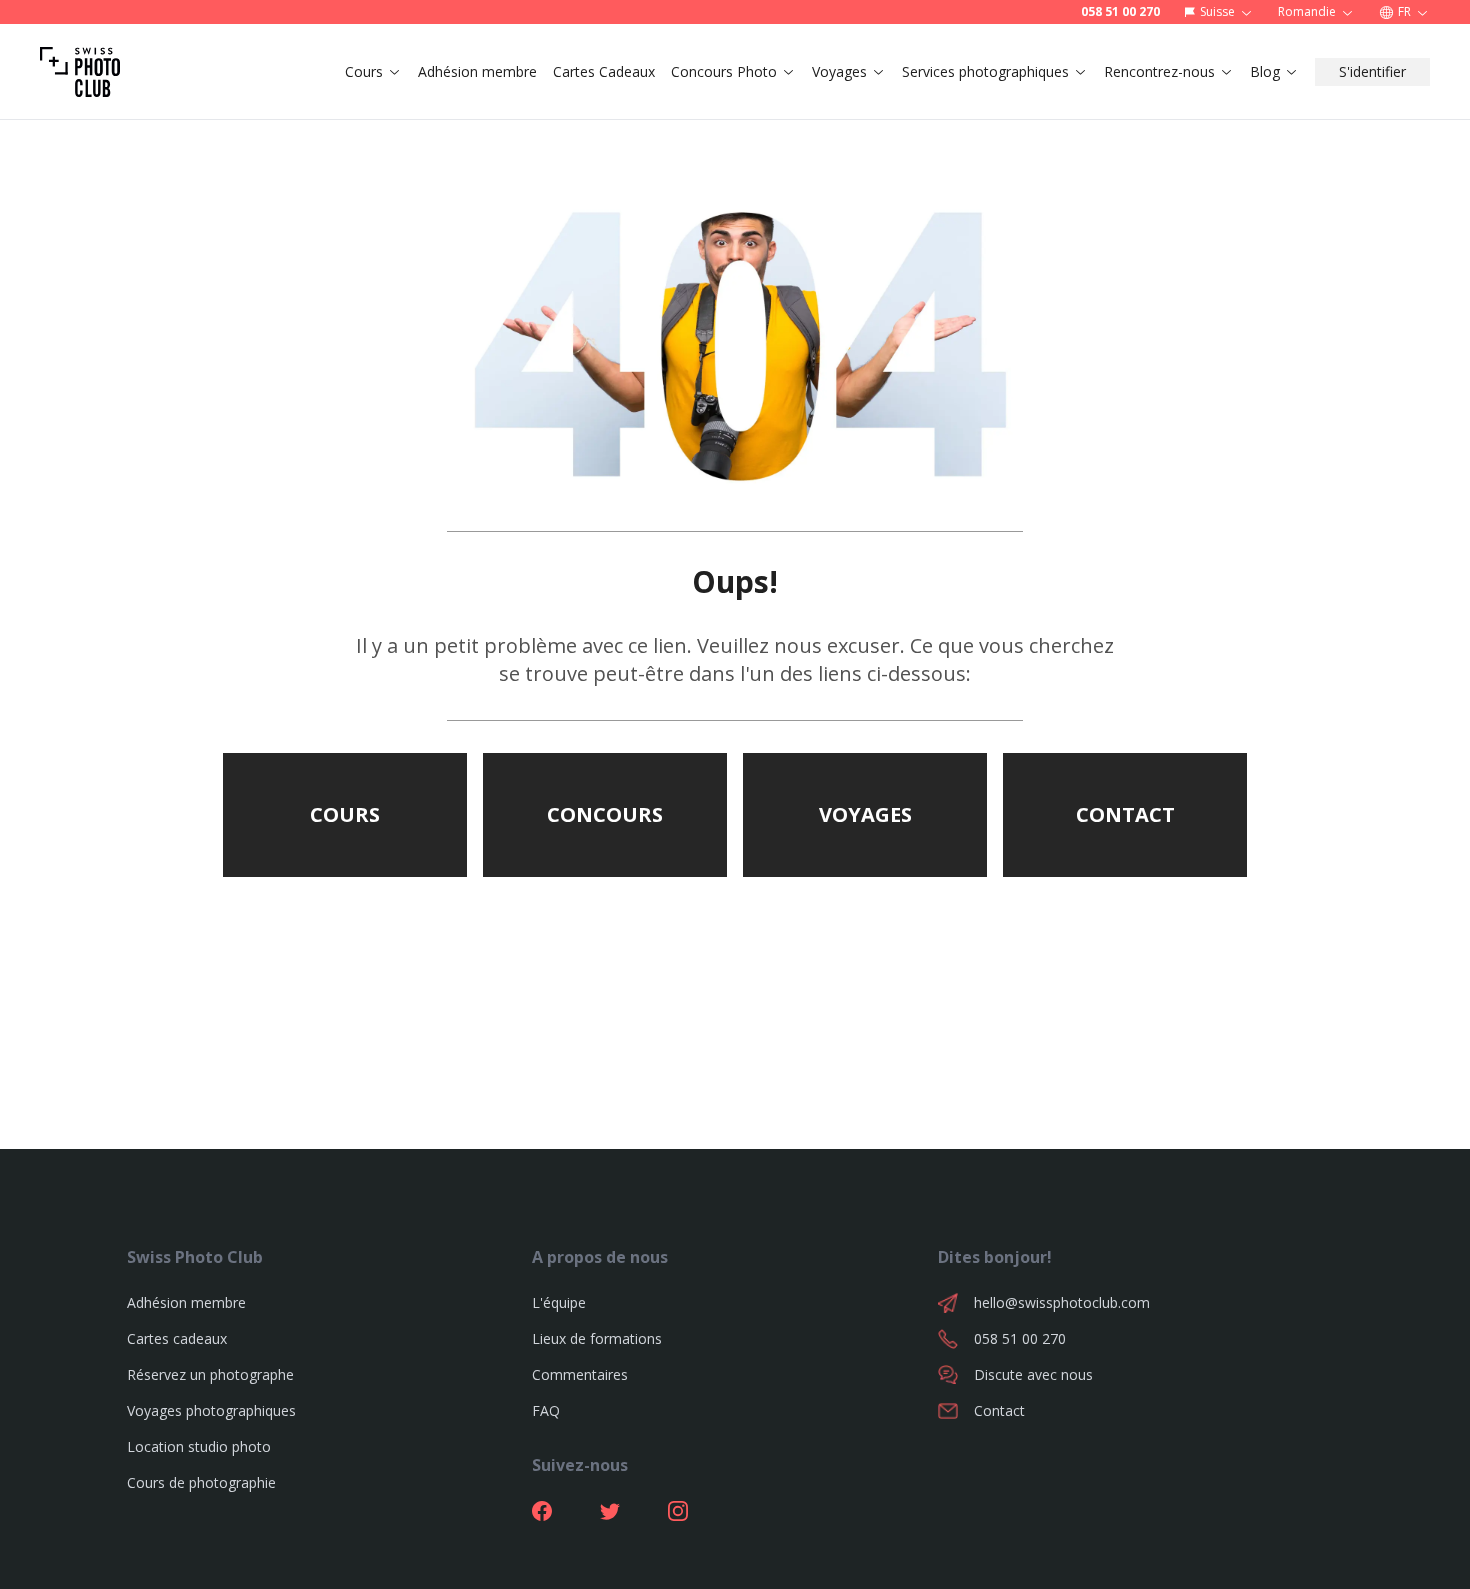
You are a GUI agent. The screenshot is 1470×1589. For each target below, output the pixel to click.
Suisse (1217, 11)
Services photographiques (985, 71)
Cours (364, 71)
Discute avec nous (1033, 1374)
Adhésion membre (477, 71)
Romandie (1307, 11)
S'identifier (1372, 71)
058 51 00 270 (1120, 12)
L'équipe (559, 1302)
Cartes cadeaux (177, 1338)
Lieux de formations (597, 1338)
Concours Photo (724, 71)
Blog (1265, 71)
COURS (345, 814)
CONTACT (1125, 814)
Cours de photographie (201, 1482)
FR (1404, 11)
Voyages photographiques (211, 1410)
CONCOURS (605, 814)
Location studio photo (199, 1446)
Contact (999, 1410)
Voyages (839, 71)
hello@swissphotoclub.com (1062, 1302)
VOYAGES (865, 814)
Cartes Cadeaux (604, 71)
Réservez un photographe (210, 1374)
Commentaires (580, 1374)
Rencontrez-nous (1159, 71)
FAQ (546, 1410)
